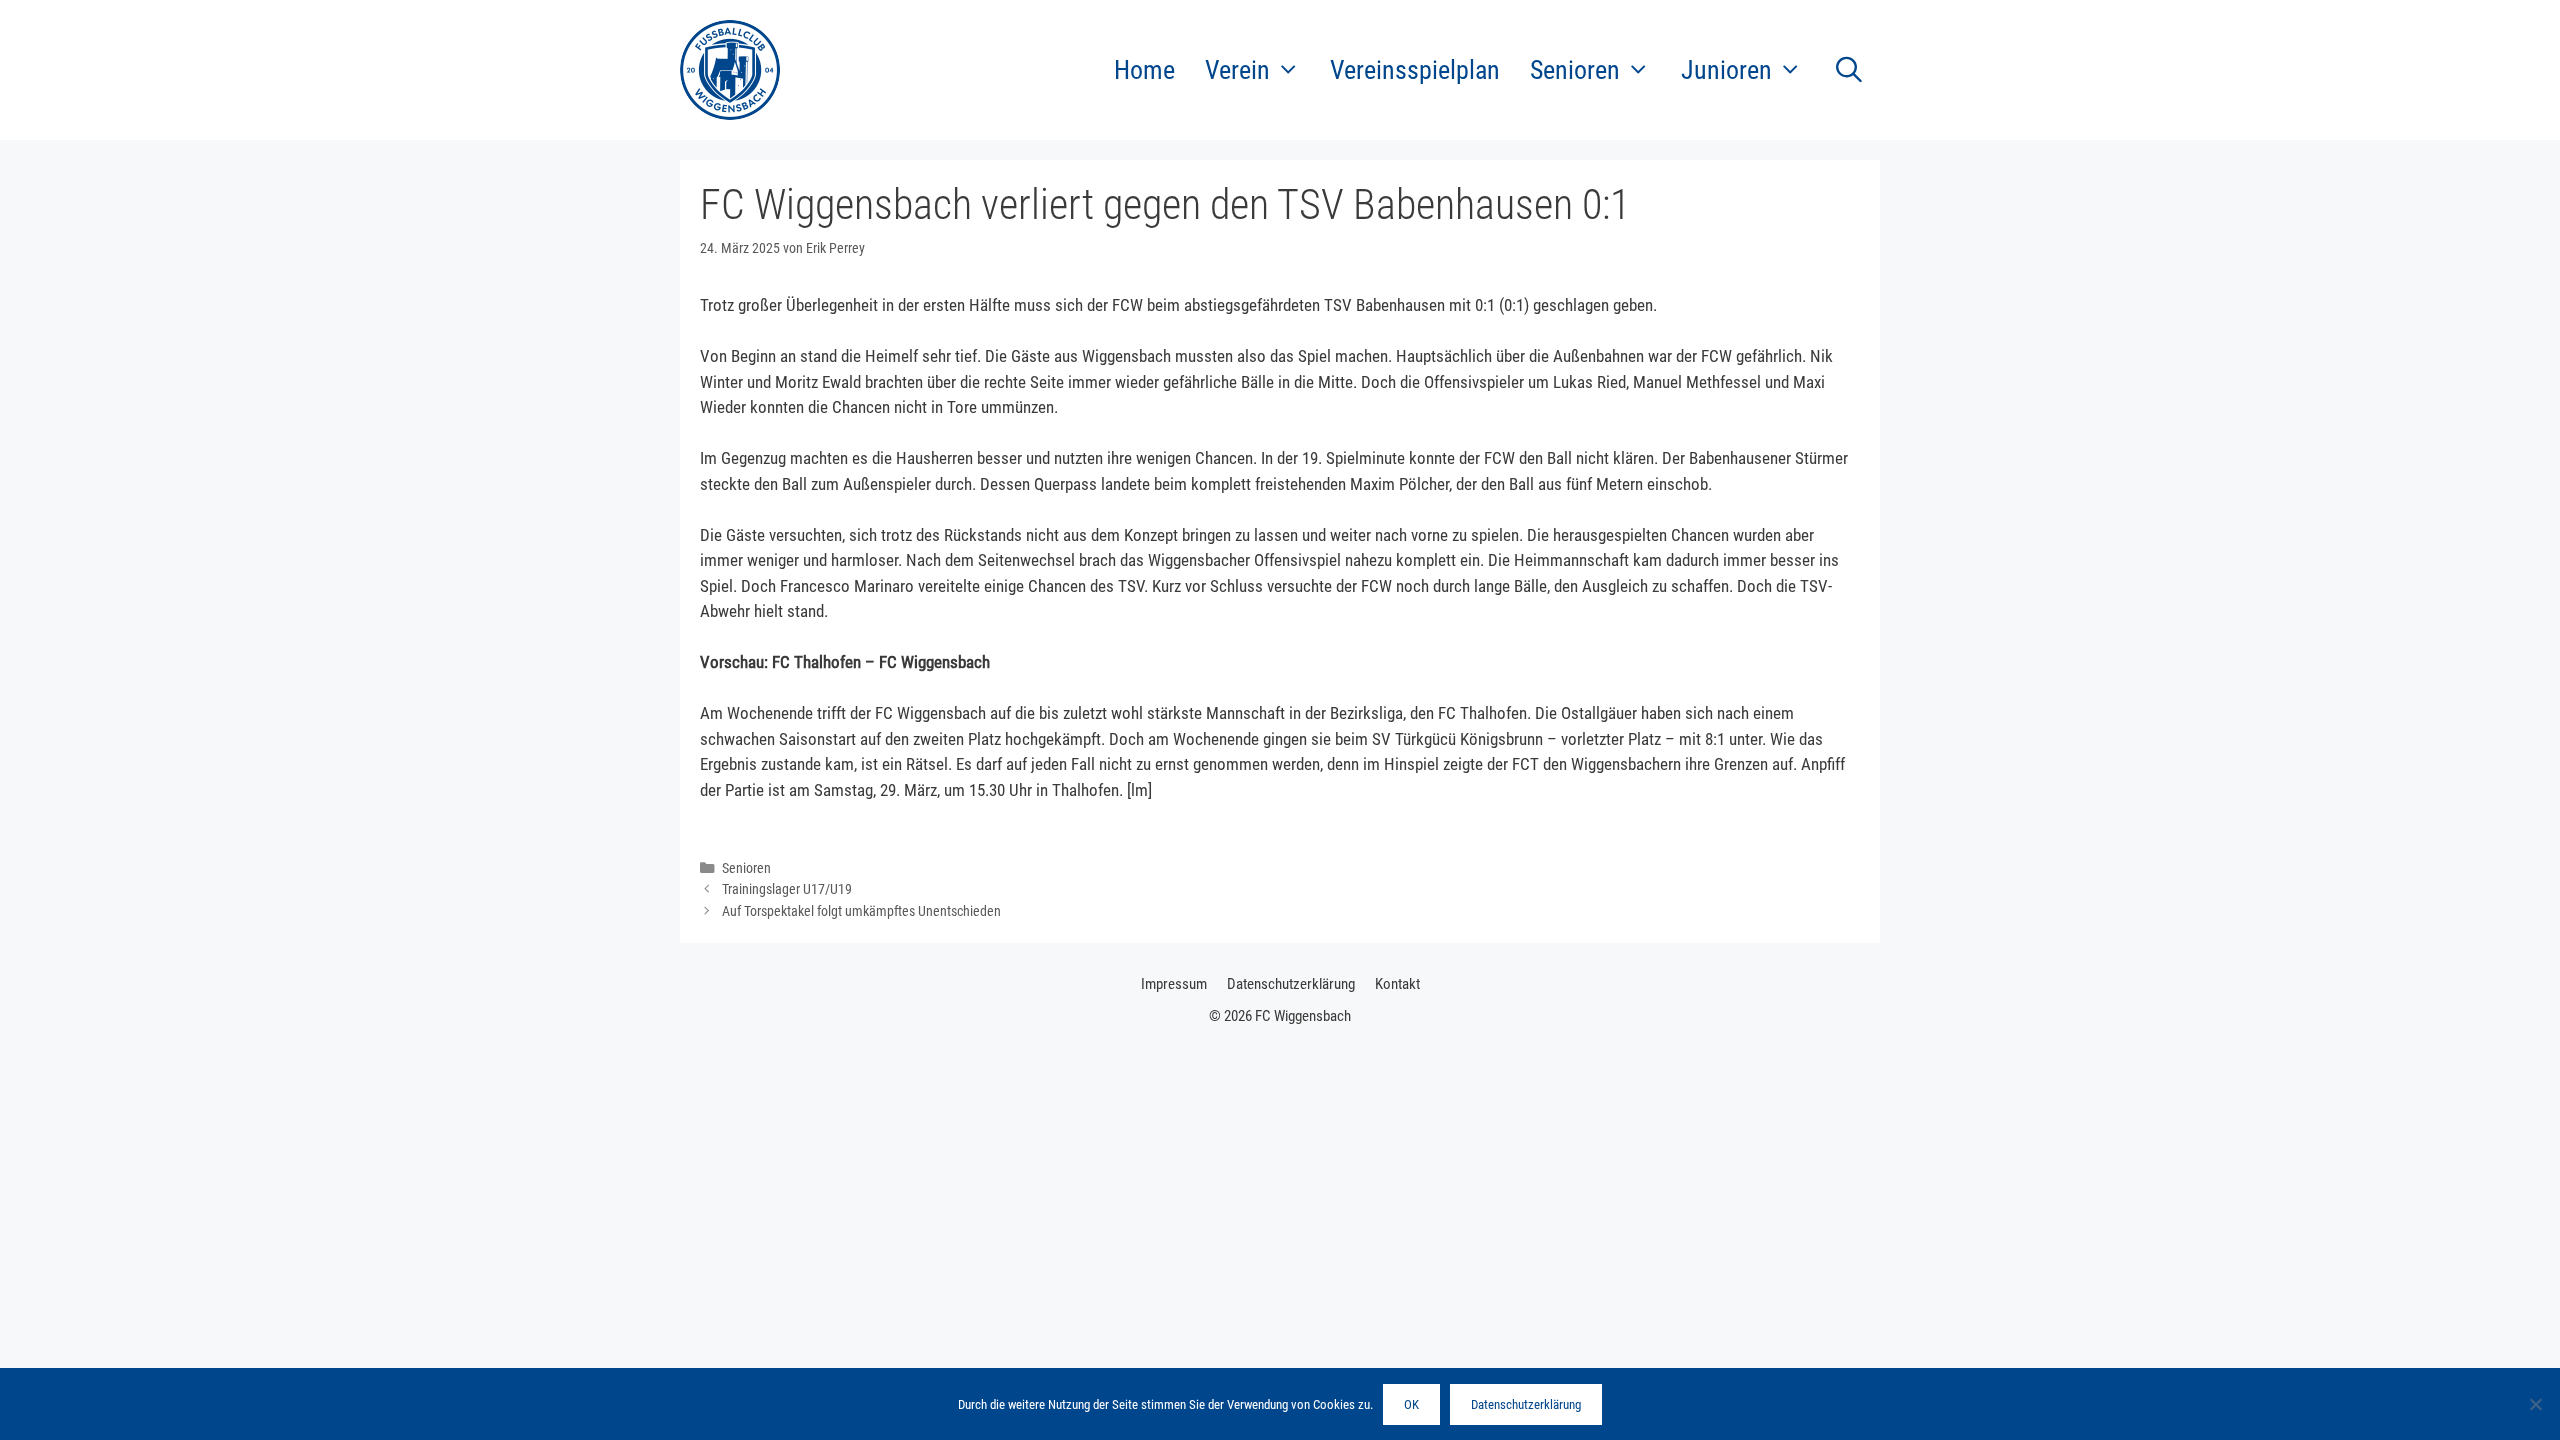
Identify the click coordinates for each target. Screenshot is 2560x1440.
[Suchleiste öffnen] (1848, 70)
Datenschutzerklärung (1291, 984)
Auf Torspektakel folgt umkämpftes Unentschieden (861, 911)
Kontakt (1397, 984)
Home (1144, 70)
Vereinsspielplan (1415, 70)
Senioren (746, 868)
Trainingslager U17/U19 (787, 889)
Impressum (1174, 984)
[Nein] (2535, 1404)
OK (1411, 1404)
